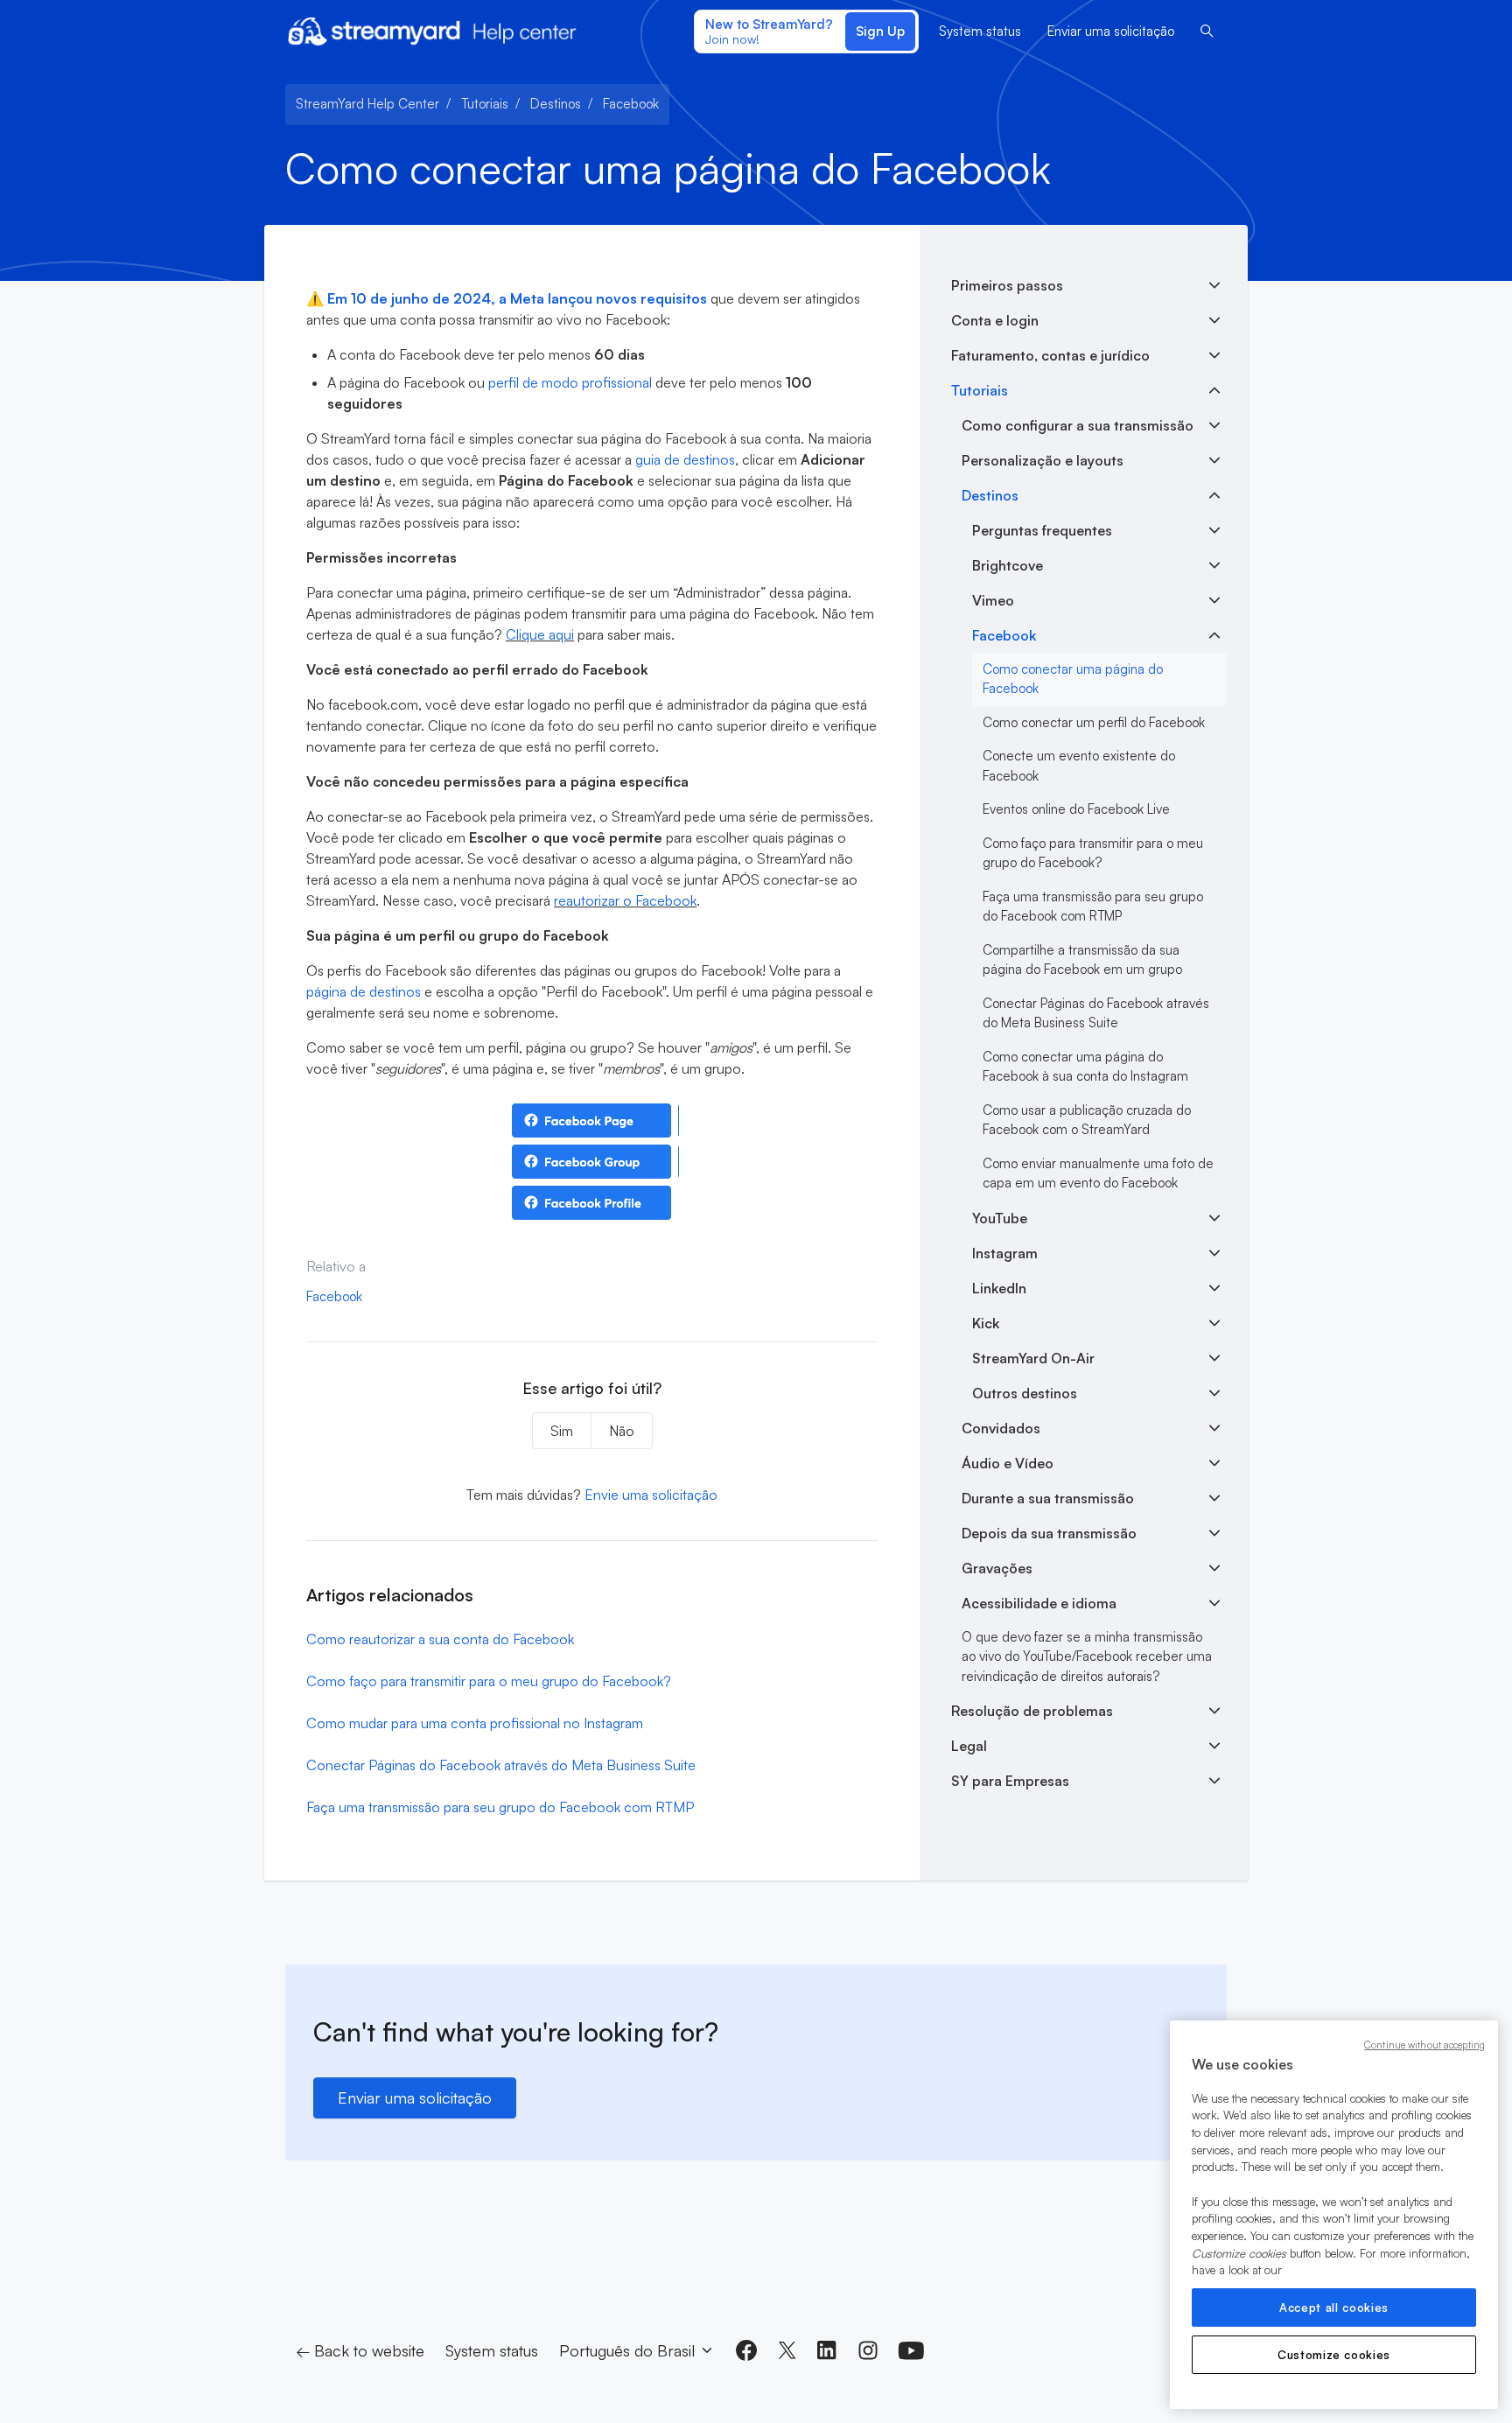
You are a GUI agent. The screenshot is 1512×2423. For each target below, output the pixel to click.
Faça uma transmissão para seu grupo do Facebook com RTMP (500, 1807)
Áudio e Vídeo (1008, 1463)
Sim (562, 1431)
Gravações (997, 1568)
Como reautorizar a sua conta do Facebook (440, 1639)
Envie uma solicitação (651, 1495)
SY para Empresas (1010, 1781)
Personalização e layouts (1043, 460)
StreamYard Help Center (367, 104)
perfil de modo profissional (570, 382)
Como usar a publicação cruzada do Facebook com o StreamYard (1087, 1120)
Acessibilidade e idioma (1039, 1603)
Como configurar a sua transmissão (1078, 425)
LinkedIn (999, 1288)
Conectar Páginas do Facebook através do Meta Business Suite (501, 1765)
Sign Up (880, 31)
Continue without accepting (1424, 2045)
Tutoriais (485, 104)
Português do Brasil (629, 2350)
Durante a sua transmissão (1048, 1498)
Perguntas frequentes (1042, 530)
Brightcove (1008, 565)
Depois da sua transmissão (1049, 1533)
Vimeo (993, 600)
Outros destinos (1025, 1393)
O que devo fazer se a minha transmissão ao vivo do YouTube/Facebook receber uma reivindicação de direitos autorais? (1087, 1656)
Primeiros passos (1007, 285)
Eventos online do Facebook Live (1076, 809)
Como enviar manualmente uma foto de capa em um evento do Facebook (1098, 1173)
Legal (969, 1746)
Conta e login (995, 320)
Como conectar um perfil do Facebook (1094, 722)
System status (980, 31)
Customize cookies (1334, 2355)
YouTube (1000, 1218)
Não (622, 1431)
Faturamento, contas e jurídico (1050, 355)
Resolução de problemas (1032, 1711)
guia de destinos (685, 459)
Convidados (1001, 1428)
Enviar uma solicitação (1111, 31)
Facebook (631, 104)
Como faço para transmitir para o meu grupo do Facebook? (489, 1681)
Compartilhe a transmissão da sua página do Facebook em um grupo (1082, 960)
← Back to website (360, 2350)
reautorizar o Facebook (625, 900)
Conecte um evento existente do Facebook (1079, 766)
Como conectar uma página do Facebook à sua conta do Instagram (1085, 1067)
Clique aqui (540, 634)
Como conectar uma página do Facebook (1073, 679)
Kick (986, 1323)
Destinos (556, 104)
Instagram (1005, 1253)
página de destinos (364, 991)
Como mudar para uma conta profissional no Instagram (475, 1723)
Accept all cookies (1334, 2307)
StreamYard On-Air (1033, 1358)
